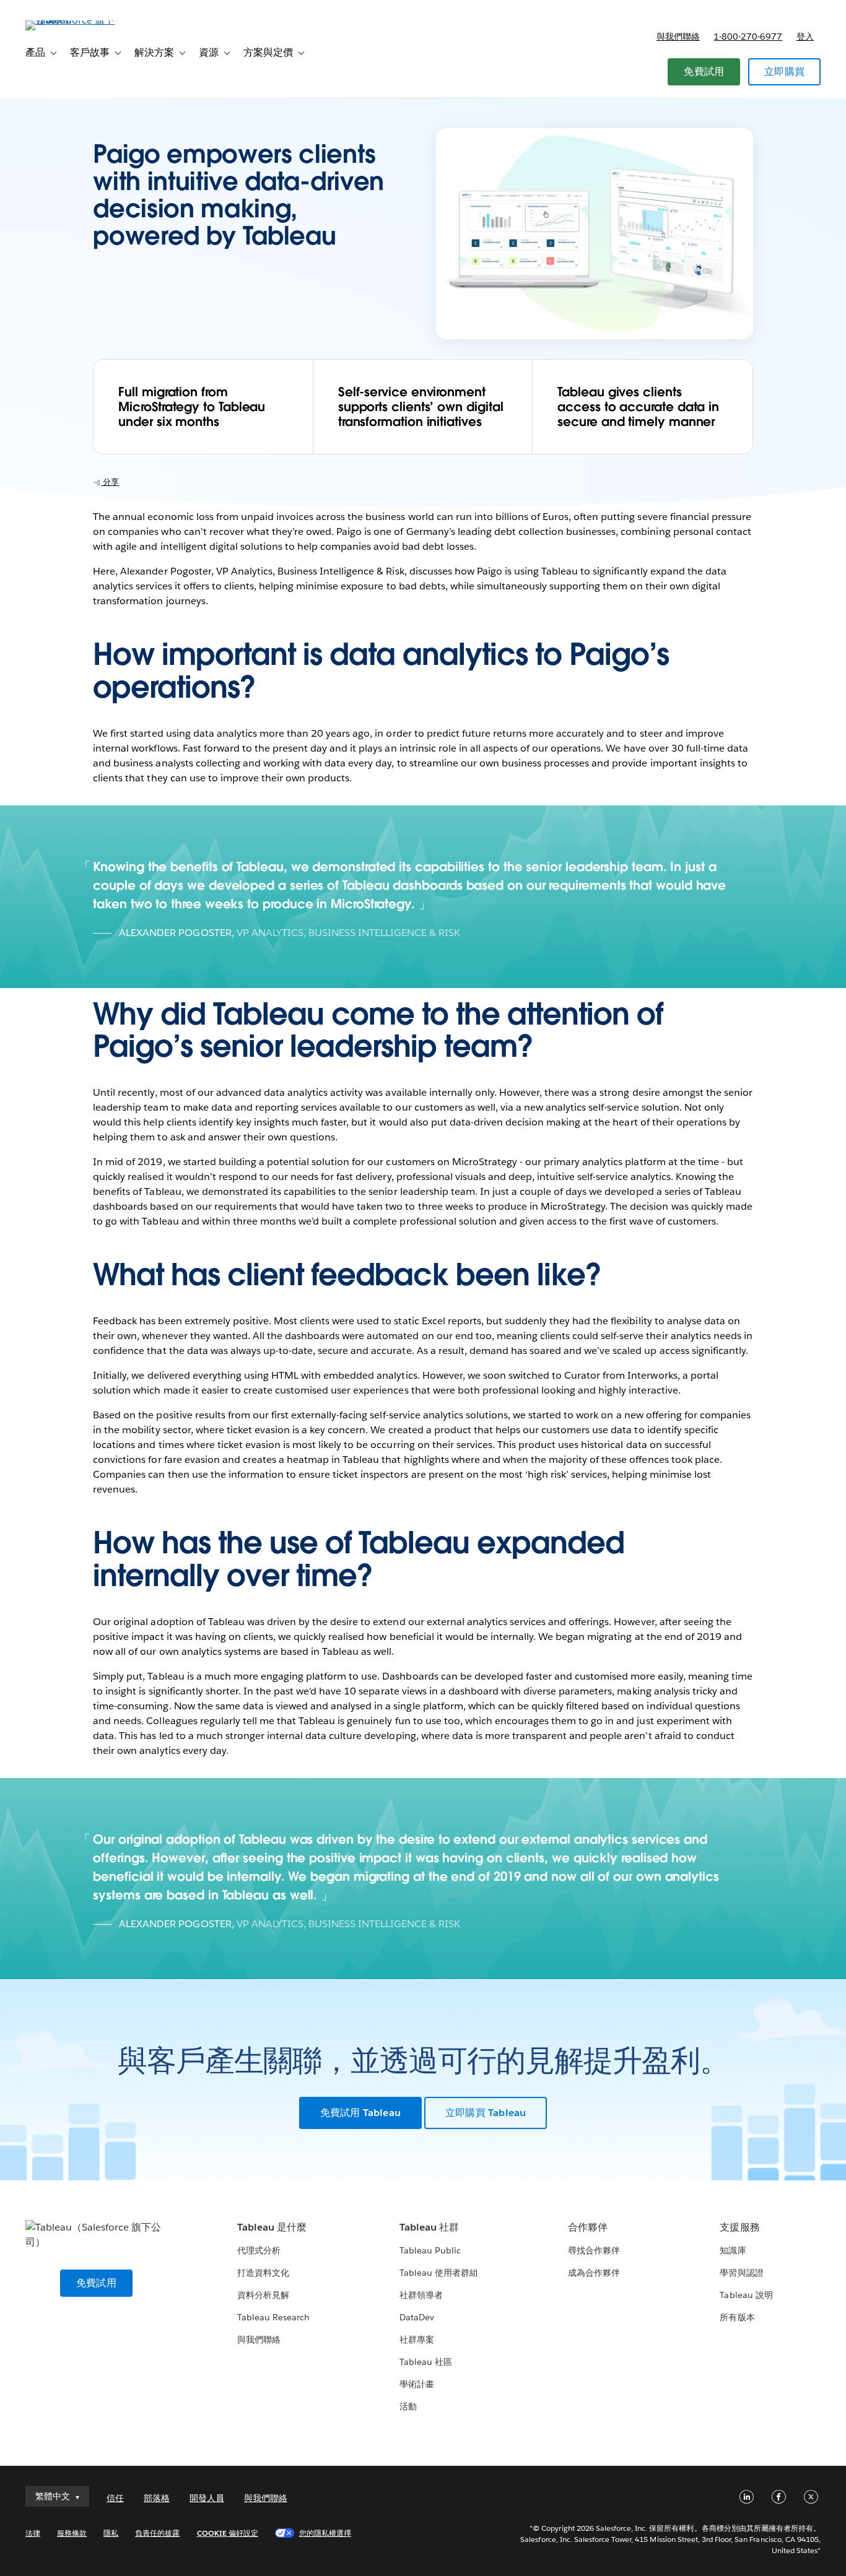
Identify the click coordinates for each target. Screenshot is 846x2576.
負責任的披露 (157, 2533)
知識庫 (733, 2250)
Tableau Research (273, 2317)
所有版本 (737, 2317)
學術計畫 (417, 2384)
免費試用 (704, 72)
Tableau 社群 (429, 2227)
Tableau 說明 (746, 2295)
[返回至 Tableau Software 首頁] (72, 20)
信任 (115, 2498)
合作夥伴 (588, 2227)
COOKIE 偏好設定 (228, 2533)
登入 (805, 37)
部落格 (157, 2498)
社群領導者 (421, 2295)
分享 (110, 482)
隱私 (111, 2533)
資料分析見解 (263, 2295)
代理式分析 (259, 2250)
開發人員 (207, 2498)
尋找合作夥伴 (594, 2250)
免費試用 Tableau (360, 2113)
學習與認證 (741, 2273)
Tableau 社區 (426, 2362)
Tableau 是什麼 (272, 2227)
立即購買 (784, 72)
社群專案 (417, 2340)
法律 (33, 2533)
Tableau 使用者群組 (439, 2273)
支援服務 (739, 2227)
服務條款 (72, 2533)
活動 (408, 2406)
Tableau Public (430, 2250)
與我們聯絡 (678, 37)
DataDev (417, 2317)
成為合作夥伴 (594, 2273)
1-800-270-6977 (748, 37)
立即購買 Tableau (486, 2113)
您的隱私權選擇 (325, 2533)
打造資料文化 (263, 2273)
